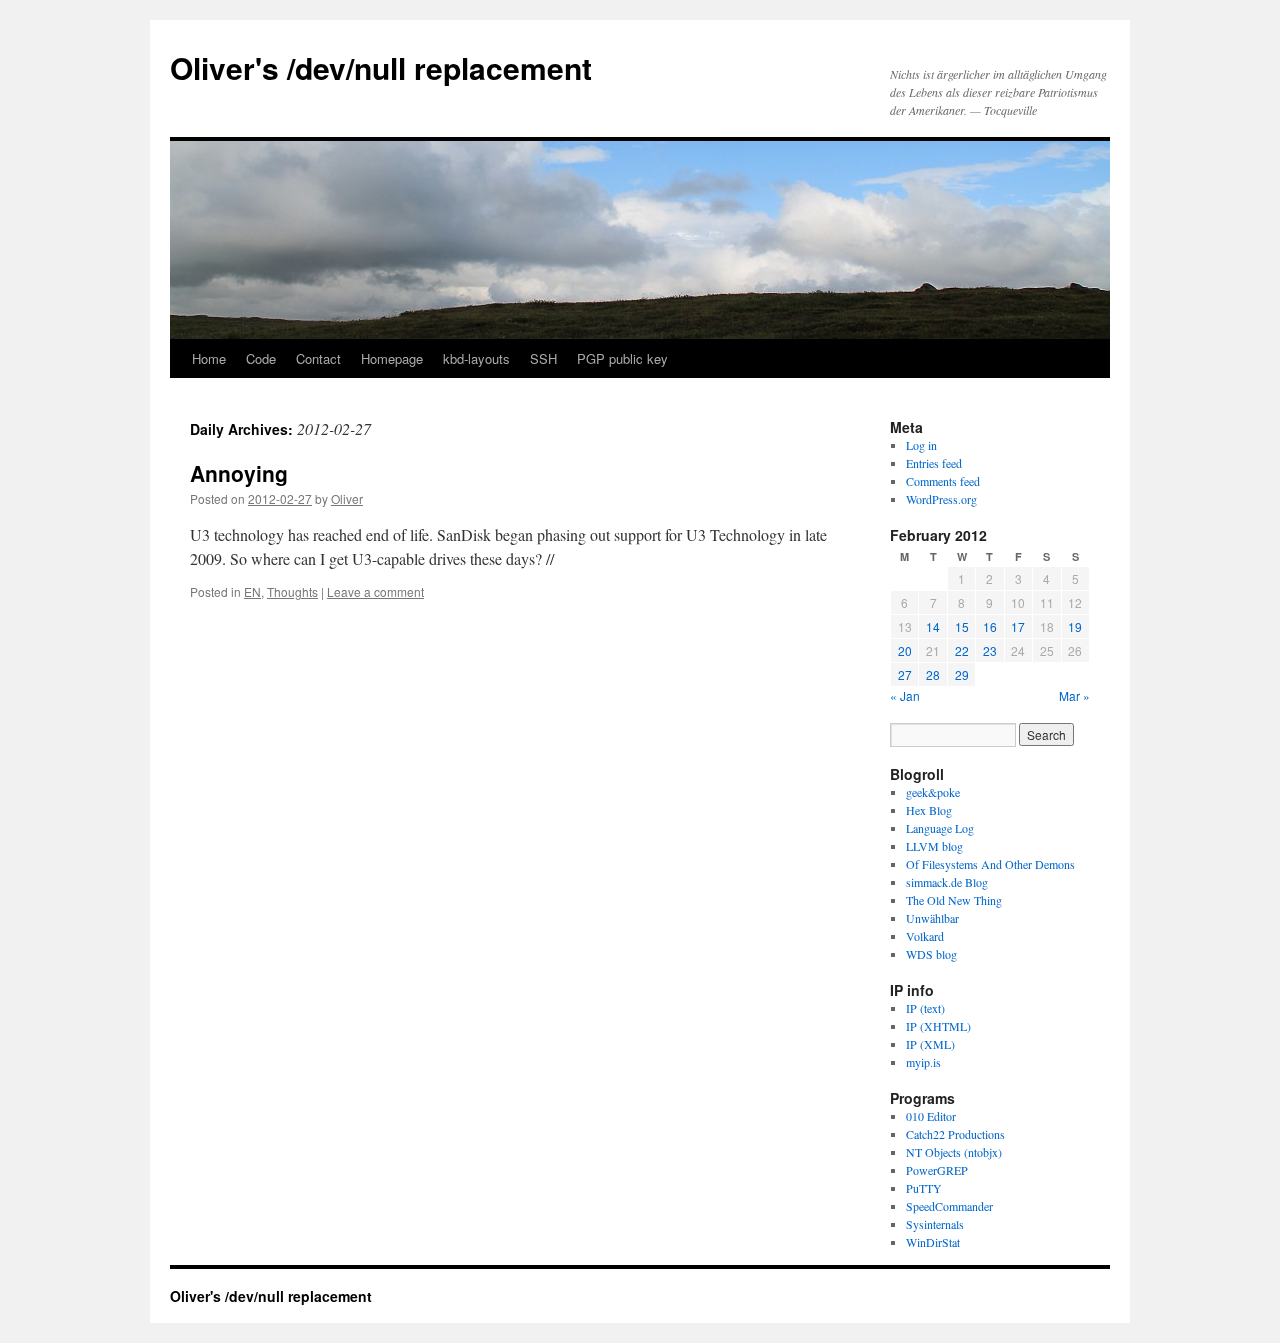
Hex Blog (929, 810)
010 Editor (931, 1116)
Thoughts (292, 591)
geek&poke (933, 792)
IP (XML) (930, 1044)
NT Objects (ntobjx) (954, 1152)
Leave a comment (375, 591)
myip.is (923, 1062)
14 (933, 626)
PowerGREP (937, 1170)
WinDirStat (933, 1242)
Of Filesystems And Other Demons (990, 864)
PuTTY (924, 1188)
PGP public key (622, 358)
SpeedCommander (949, 1206)
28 (933, 674)
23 (990, 650)
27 (905, 674)
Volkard (925, 936)
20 (905, 650)
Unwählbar (932, 918)
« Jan (905, 695)
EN (252, 591)
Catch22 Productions (955, 1134)
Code (261, 358)
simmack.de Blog (947, 882)
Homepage (392, 358)
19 (1075, 626)
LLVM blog (934, 846)
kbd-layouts (476, 358)
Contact (318, 358)
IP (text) (925, 1008)
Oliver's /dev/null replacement (381, 67)
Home (209, 358)
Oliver (347, 498)
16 (990, 626)
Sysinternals (935, 1224)
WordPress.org (941, 499)
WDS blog (931, 954)
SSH (543, 358)
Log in (921, 445)
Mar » (1074, 695)
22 (962, 650)
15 (962, 626)
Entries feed (934, 463)
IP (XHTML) (938, 1026)
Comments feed (943, 481)
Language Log (940, 828)
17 (1018, 626)
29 (962, 674)
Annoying (239, 473)
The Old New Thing (954, 900)
